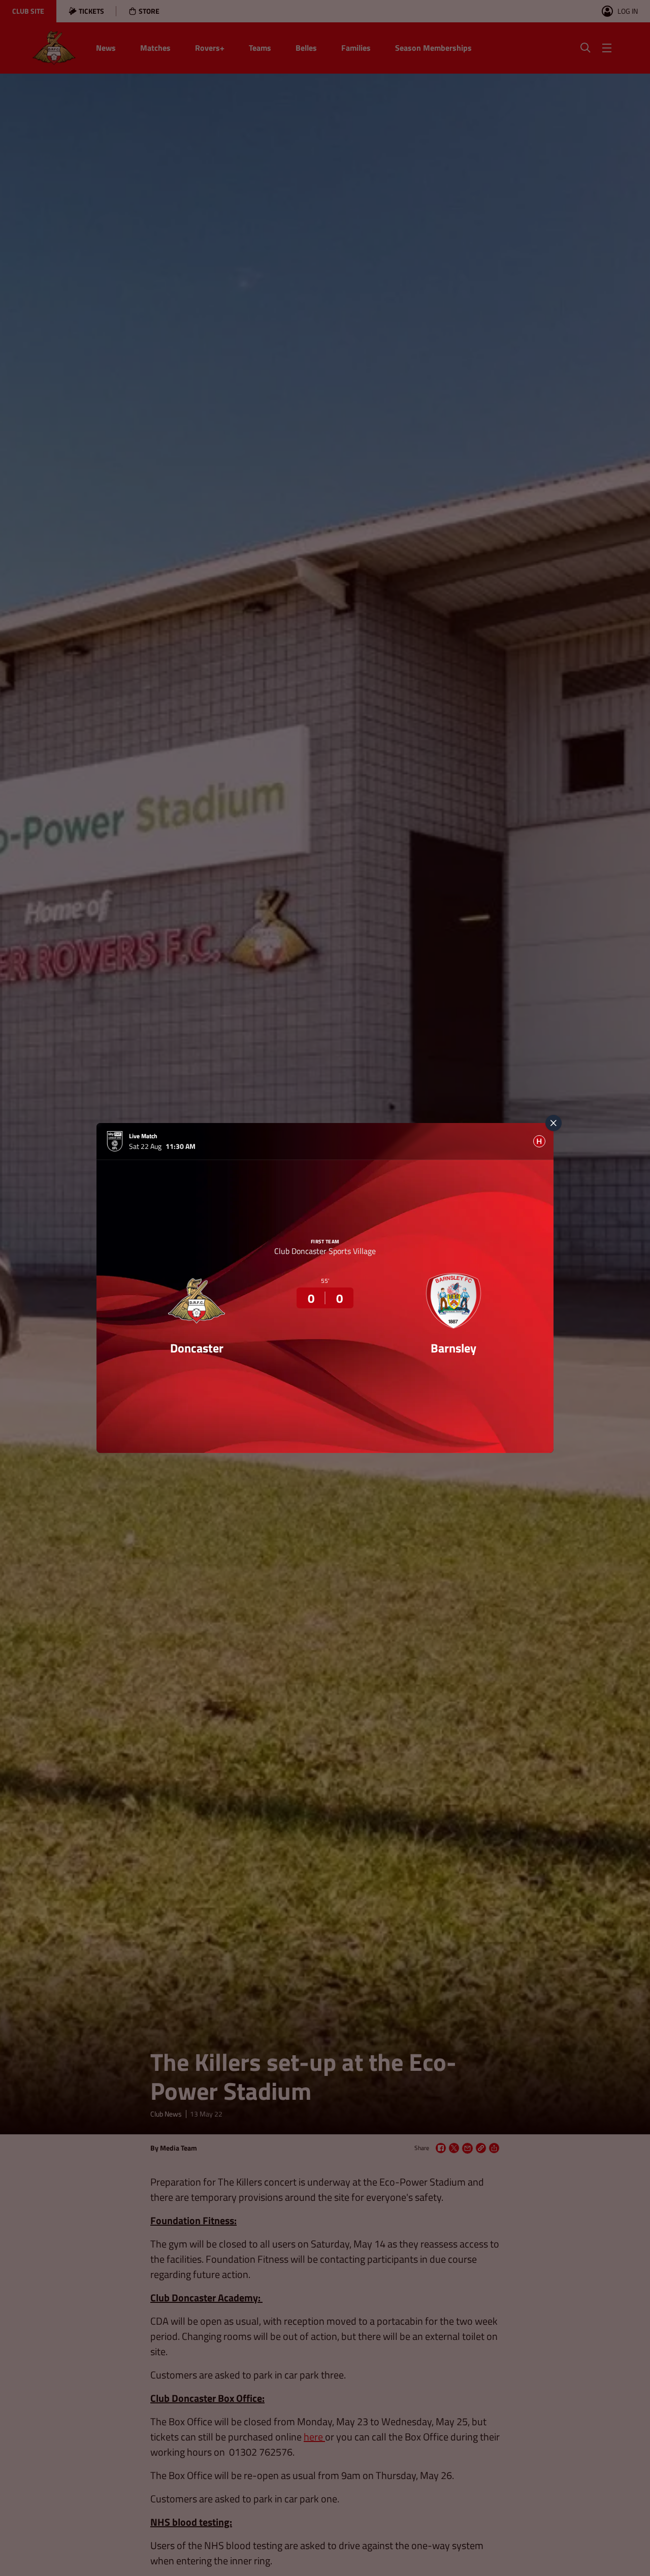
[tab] (539, 1141)
